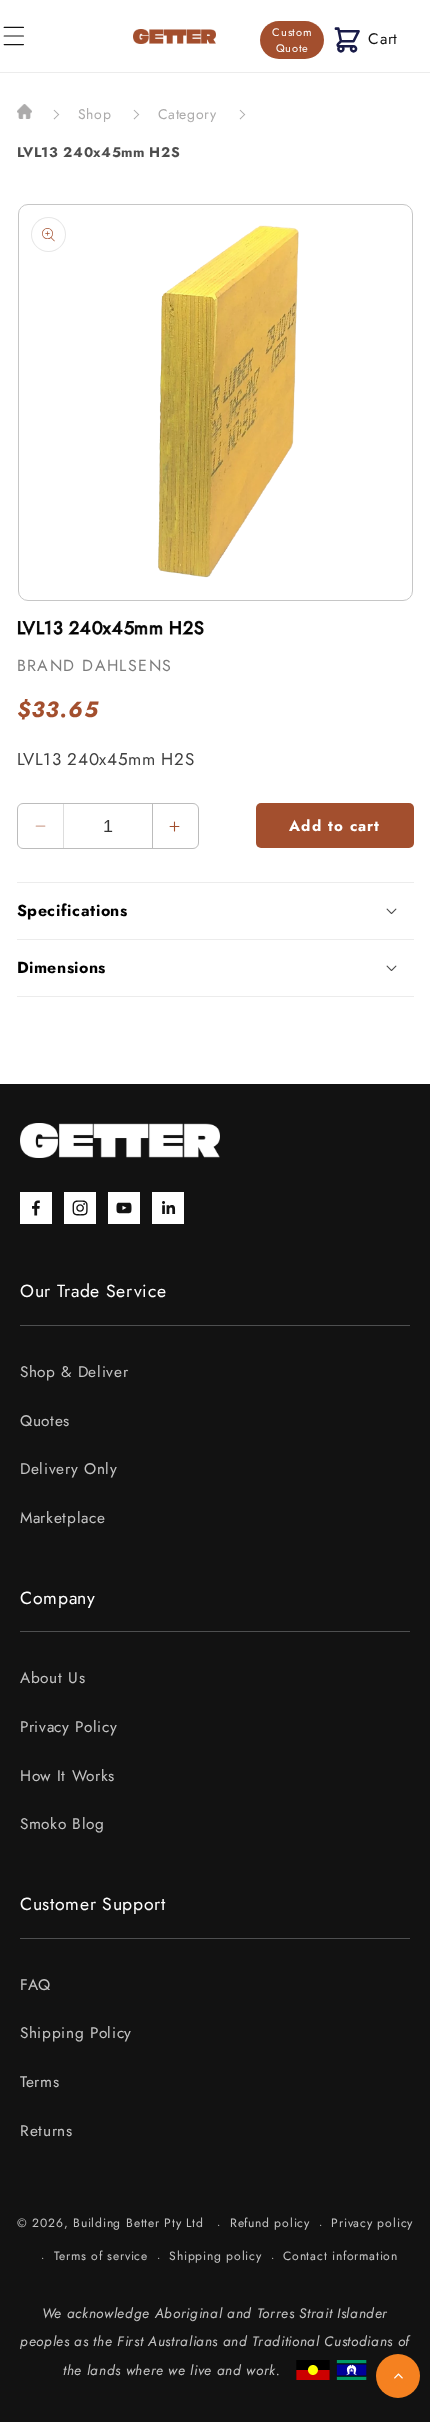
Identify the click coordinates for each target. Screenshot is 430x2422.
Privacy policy (372, 2223)
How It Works (67, 1776)
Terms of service (101, 2256)
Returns (46, 2131)
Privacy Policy (68, 1727)
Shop (95, 114)
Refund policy (270, 2223)
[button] (366, 39)
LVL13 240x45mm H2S (99, 152)
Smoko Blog (62, 1824)
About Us (52, 1678)
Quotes (45, 1421)
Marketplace (62, 1518)
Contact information (340, 2256)
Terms (39, 2082)
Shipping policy (215, 2256)
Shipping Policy (76, 2033)
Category (187, 114)
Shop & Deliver (74, 1372)
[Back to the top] (398, 2376)
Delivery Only (69, 1469)
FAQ (35, 1985)
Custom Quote (292, 40)
